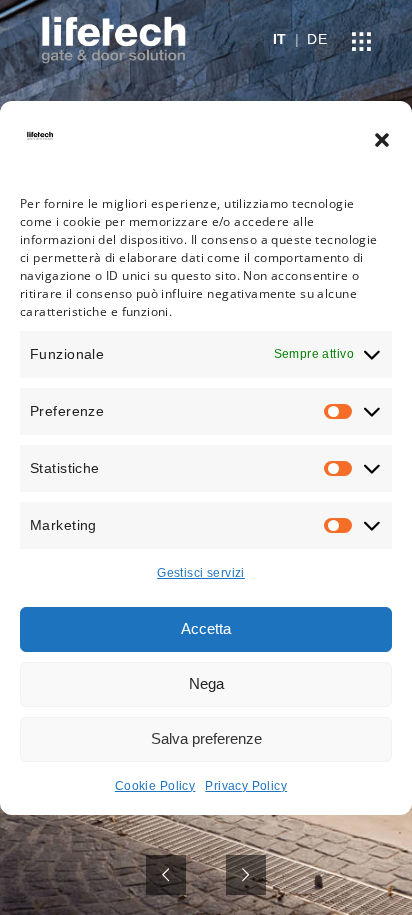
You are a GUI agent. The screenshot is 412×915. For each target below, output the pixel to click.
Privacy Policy (246, 786)
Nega (206, 683)
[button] (382, 140)
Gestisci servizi (201, 573)
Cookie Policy (155, 786)
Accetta (206, 628)
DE (317, 39)
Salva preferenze (206, 738)
